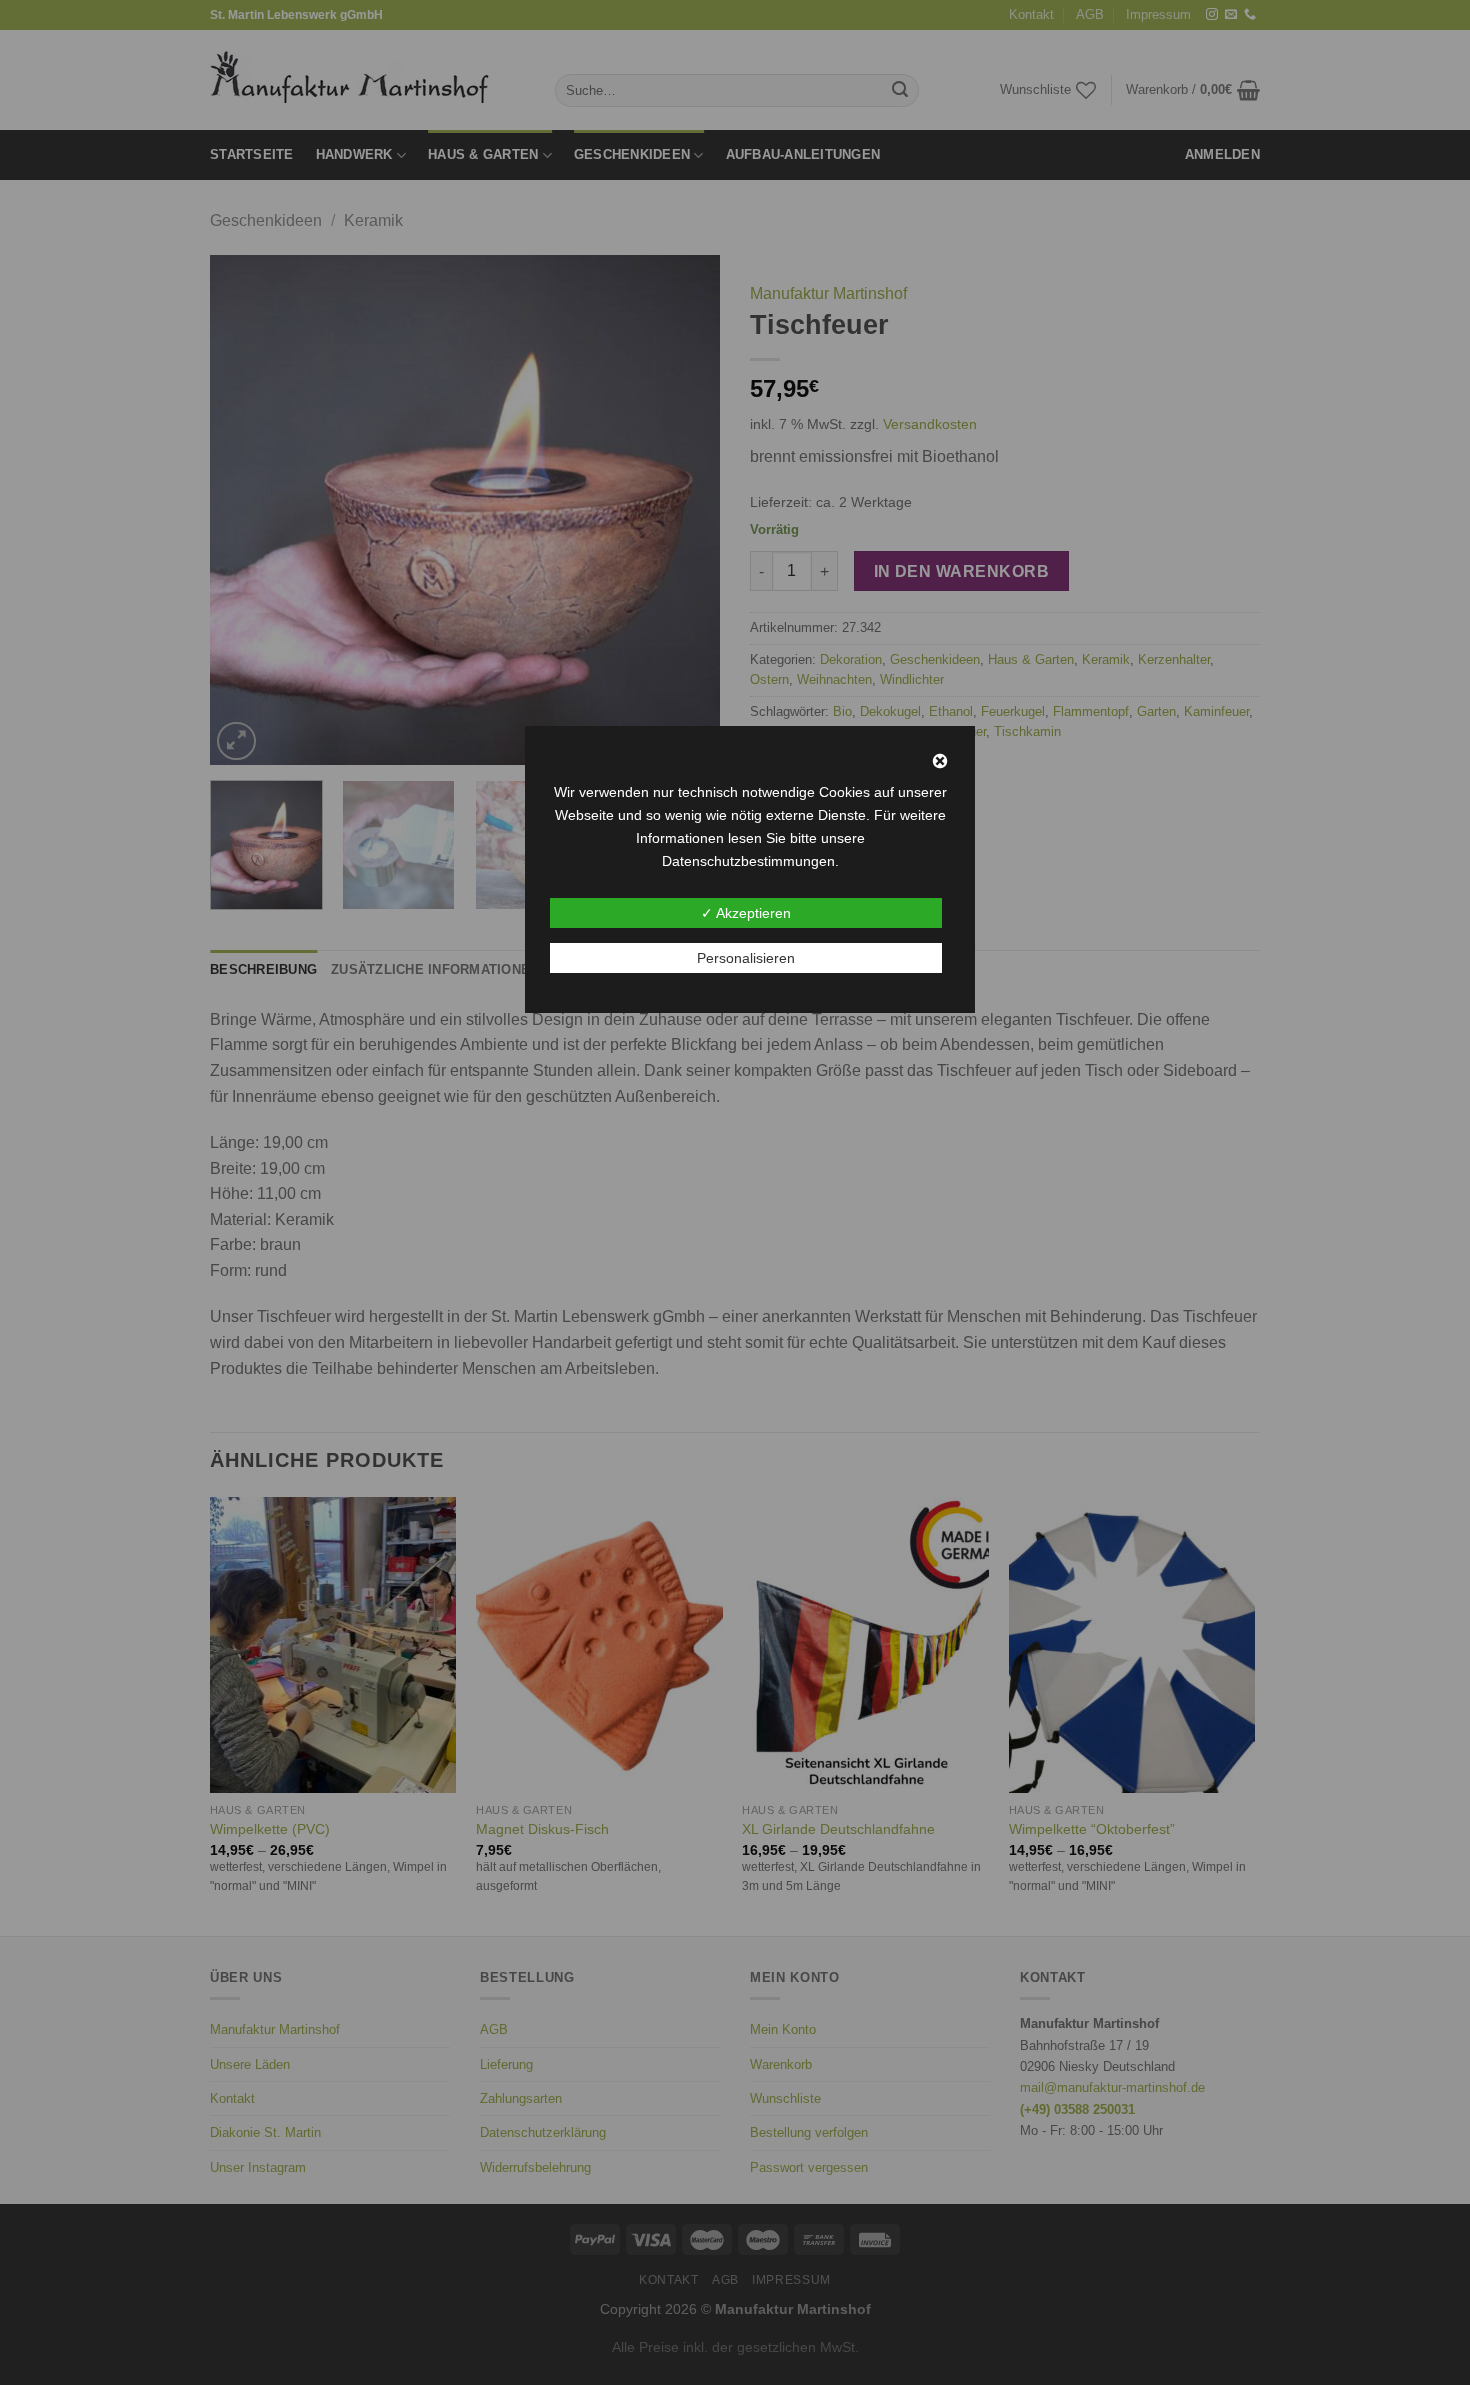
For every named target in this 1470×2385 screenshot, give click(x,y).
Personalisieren (746, 958)
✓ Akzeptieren (746, 913)
